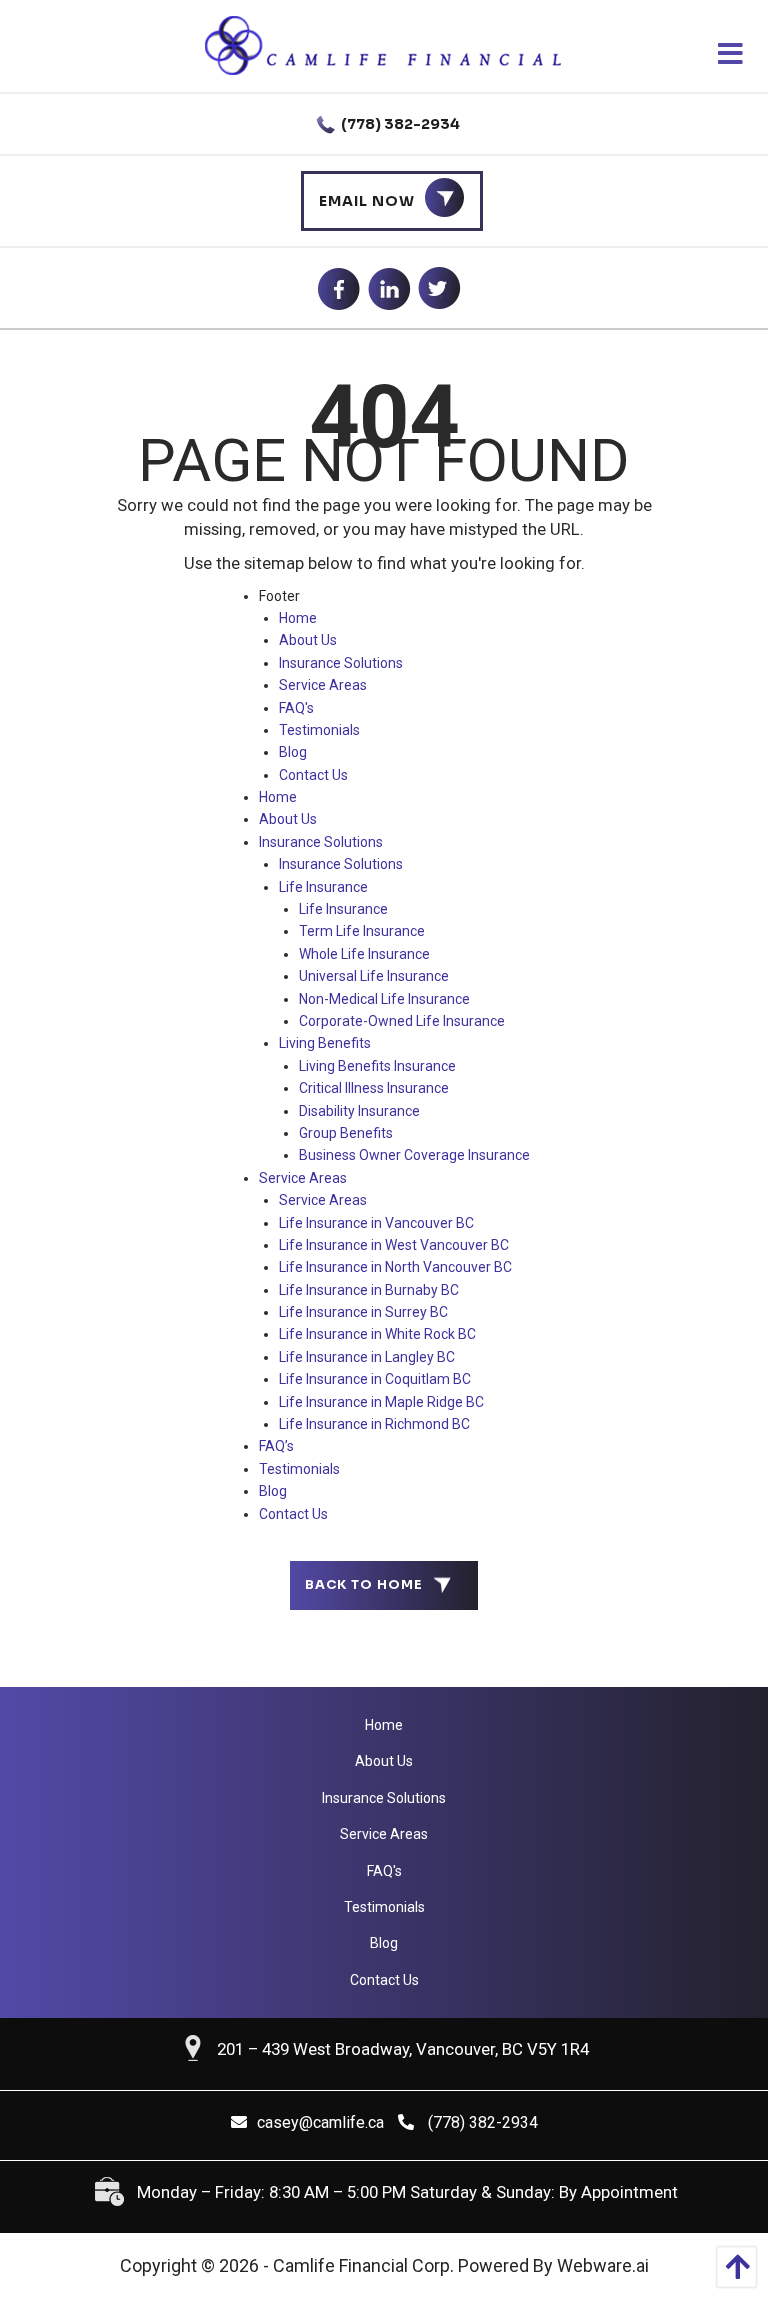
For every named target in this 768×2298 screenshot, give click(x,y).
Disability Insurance (359, 1111)
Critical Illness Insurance (374, 1088)
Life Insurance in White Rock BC (377, 1334)
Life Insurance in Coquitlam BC (375, 1379)
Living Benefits (325, 1043)
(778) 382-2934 (399, 124)
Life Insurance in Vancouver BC (376, 1223)
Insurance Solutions (341, 663)
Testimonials (319, 730)
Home (298, 618)
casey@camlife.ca (320, 2122)
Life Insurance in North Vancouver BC (395, 1267)
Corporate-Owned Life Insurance (402, 1021)
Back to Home (364, 1585)
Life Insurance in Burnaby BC (369, 1290)
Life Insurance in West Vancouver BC (394, 1245)
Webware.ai (603, 2265)
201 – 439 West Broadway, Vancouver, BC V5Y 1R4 (403, 2049)
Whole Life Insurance (364, 954)
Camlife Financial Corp (361, 2265)
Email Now (367, 201)
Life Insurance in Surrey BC (363, 1312)
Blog (293, 752)
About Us (308, 640)
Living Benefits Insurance (377, 1066)
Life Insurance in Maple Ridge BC (381, 1402)
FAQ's (296, 708)
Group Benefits (346, 1133)
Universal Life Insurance (374, 976)
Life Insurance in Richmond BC (374, 1424)
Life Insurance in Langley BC (367, 1357)
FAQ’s (276, 1446)
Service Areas (323, 685)
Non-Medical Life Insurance (384, 999)
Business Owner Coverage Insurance (414, 1155)
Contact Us (313, 775)
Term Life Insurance (362, 931)
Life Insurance (323, 887)
